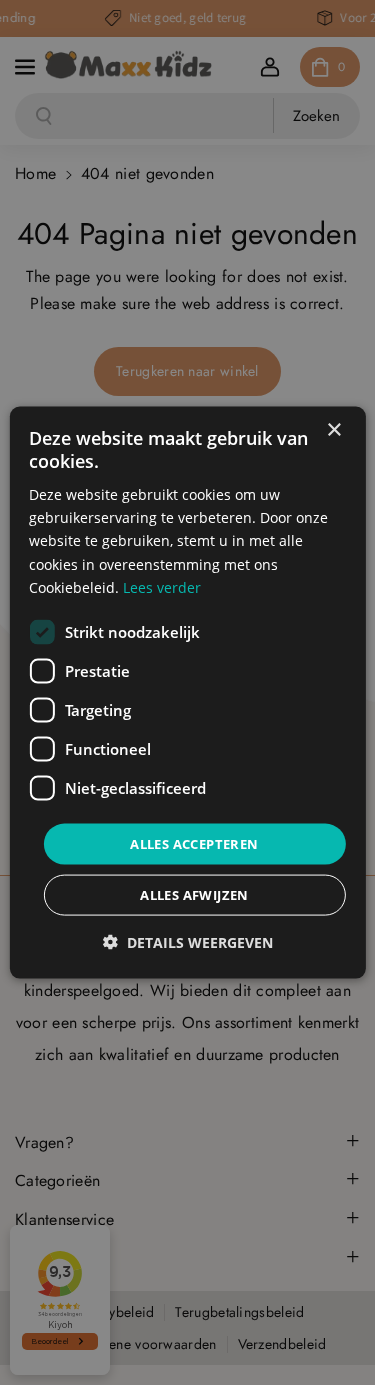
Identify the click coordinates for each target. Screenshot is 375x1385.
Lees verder (162, 586)
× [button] (333, 429)
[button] (188, 942)
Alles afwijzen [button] (194, 895)
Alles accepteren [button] (194, 843)
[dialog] (187, 692)
